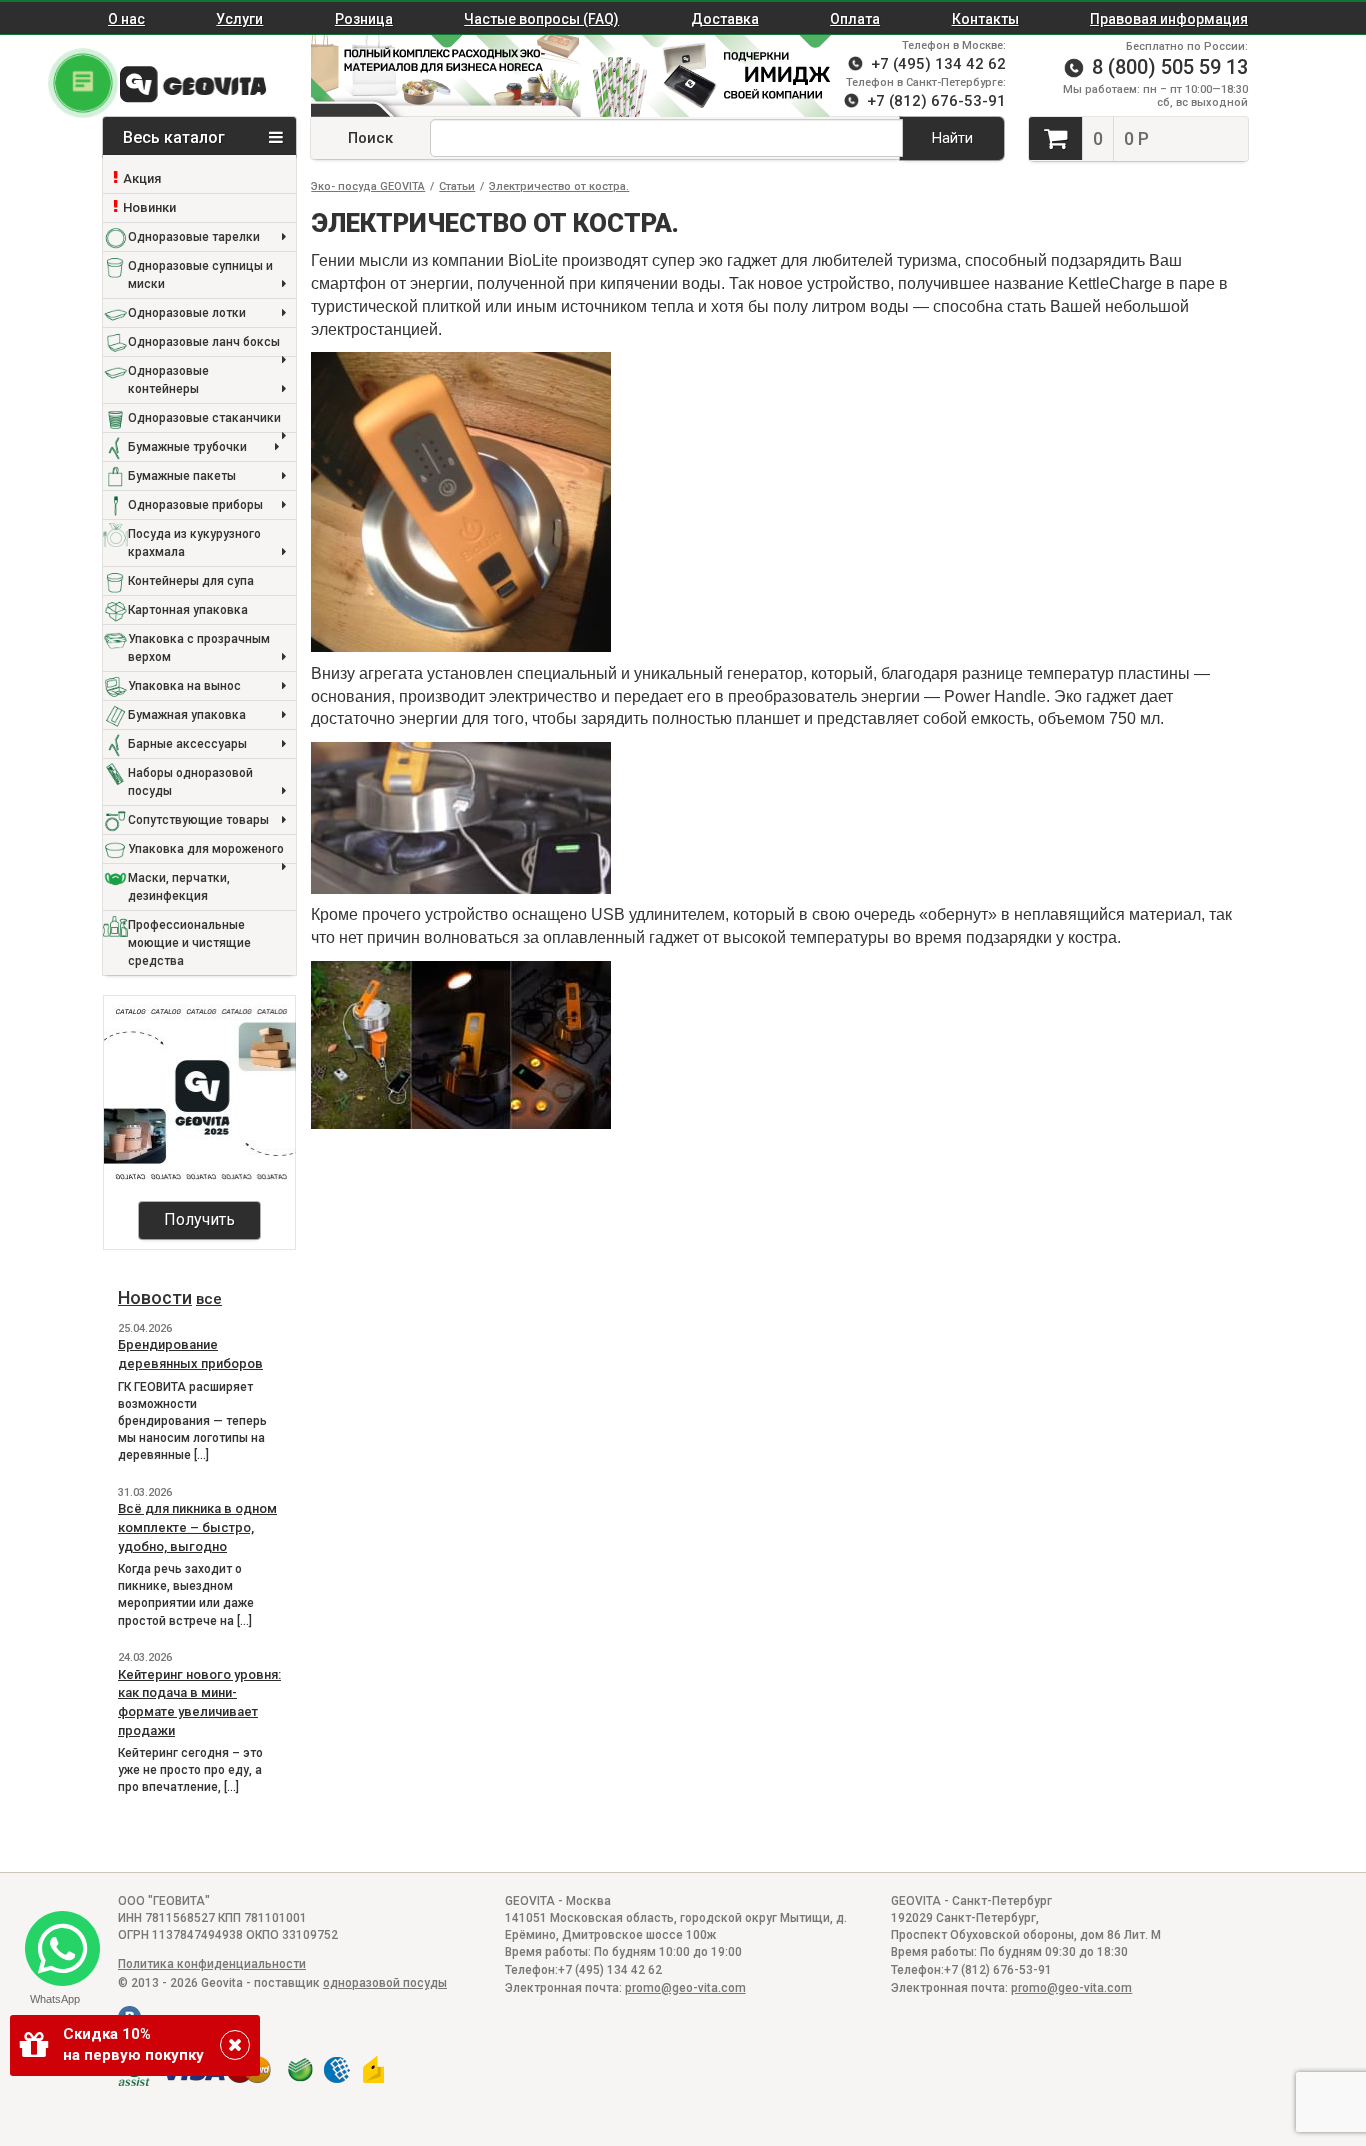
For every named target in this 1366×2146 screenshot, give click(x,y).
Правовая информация (1169, 19)
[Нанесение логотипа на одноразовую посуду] (716, 76)
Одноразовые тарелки (194, 237)
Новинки (149, 207)
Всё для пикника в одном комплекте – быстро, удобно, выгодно (197, 1527)
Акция (142, 178)
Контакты (985, 19)
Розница (364, 19)
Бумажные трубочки (187, 447)
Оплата (855, 19)
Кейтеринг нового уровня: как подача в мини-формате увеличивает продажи (199, 1702)
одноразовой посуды (385, 1983)
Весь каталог (176, 137)
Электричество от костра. (559, 186)
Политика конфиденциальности (212, 1964)
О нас (126, 19)
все (209, 1299)
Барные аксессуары (187, 744)
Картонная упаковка (188, 610)
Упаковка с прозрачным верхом (199, 648)
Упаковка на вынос (184, 686)
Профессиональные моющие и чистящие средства (189, 943)
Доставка (725, 19)
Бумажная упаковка (187, 715)
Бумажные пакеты (182, 476)
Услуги (239, 19)
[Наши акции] (436, 76)
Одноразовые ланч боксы (204, 342)
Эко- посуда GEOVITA (368, 186)
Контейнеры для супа (191, 581)
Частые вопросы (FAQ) (541, 19)
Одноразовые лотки (187, 313)
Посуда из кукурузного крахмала (194, 543)
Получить (199, 1219)
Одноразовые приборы (195, 505)
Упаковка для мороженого (206, 849)
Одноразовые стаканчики (204, 418)
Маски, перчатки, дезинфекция (179, 887)
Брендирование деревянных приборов (190, 1354)
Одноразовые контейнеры (168, 380)
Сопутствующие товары (198, 820)
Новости (155, 1297)
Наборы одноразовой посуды (190, 782)
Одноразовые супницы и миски (200, 275)
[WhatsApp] (54, 1940)
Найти (952, 138)
